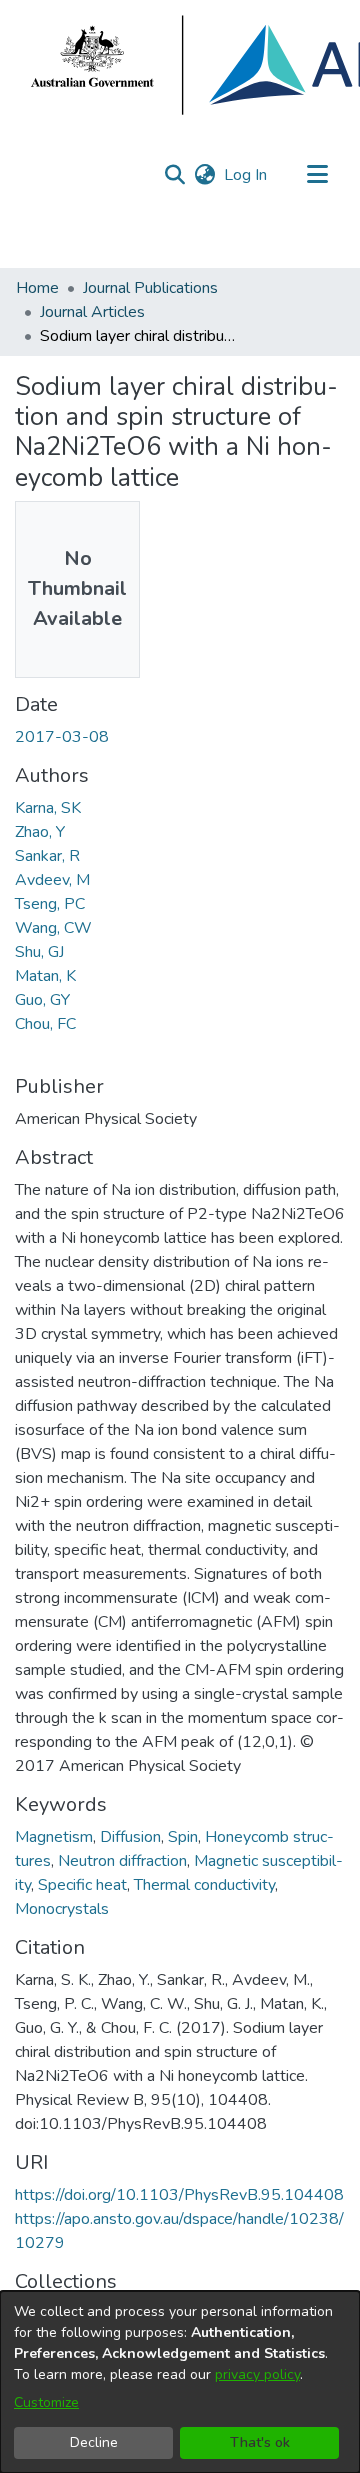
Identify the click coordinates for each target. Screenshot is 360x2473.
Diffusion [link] (130, 1837)
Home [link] (37, 288)
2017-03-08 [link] (62, 737)
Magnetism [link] (54, 1837)
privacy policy (257, 2374)
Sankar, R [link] (47, 856)
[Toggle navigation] (317, 175)
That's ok (260, 2442)
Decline (94, 2442)
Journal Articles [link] (92, 312)
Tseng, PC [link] (50, 904)
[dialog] (180, 2382)
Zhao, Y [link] (40, 832)
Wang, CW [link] (53, 928)
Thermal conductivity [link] (204, 1885)
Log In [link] (246, 175)
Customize (46, 2402)
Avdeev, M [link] (52, 880)
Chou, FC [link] (45, 1024)
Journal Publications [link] (150, 288)
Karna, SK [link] (48, 808)
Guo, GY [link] (42, 1000)
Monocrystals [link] (62, 1909)
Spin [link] (183, 1837)
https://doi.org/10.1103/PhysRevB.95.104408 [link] (179, 2195)
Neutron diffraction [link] (122, 1861)
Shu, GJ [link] (39, 952)
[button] (174, 175)
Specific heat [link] (82, 1885)
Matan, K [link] (45, 976)
